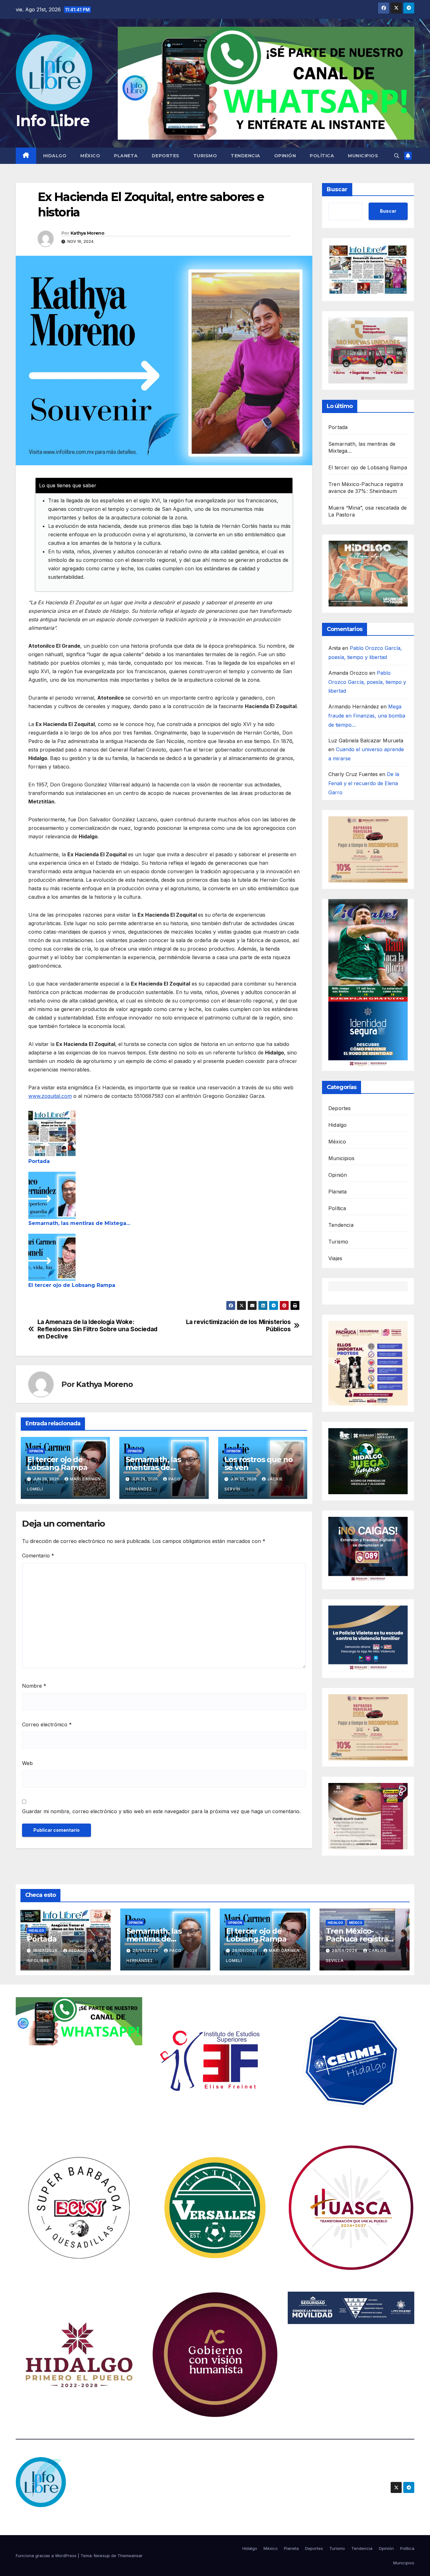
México (90, 156)
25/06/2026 (345, 1950)
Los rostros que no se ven (259, 1463)
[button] (397, 156)
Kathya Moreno (87, 233)
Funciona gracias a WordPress (47, 2556)
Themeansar (130, 2556)
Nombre (34, 1686)
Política (322, 156)
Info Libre (53, 121)
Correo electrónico (47, 1724)
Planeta (126, 156)
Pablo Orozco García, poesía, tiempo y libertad (367, 682)
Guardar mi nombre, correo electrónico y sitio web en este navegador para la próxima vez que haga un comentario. (161, 1811)
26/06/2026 (146, 1950)
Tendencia (246, 156)
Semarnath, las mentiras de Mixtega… (79, 1223)
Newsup (102, 2556)
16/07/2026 (46, 1950)
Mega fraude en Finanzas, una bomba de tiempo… (367, 716)
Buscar (337, 189)
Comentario (38, 1556)
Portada (39, 1161)
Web (27, 1763)
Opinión (285, 156)
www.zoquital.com (50, 1096)
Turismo (205, 156)
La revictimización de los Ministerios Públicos (238, 1326)
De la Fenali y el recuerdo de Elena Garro (364, 783)
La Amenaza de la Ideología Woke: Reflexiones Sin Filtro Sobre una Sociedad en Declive (97, 1329)
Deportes (166, 156)
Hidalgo (55, 156)
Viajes (335, 1258)
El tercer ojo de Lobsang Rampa (72, 1285)
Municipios (363, 156)
